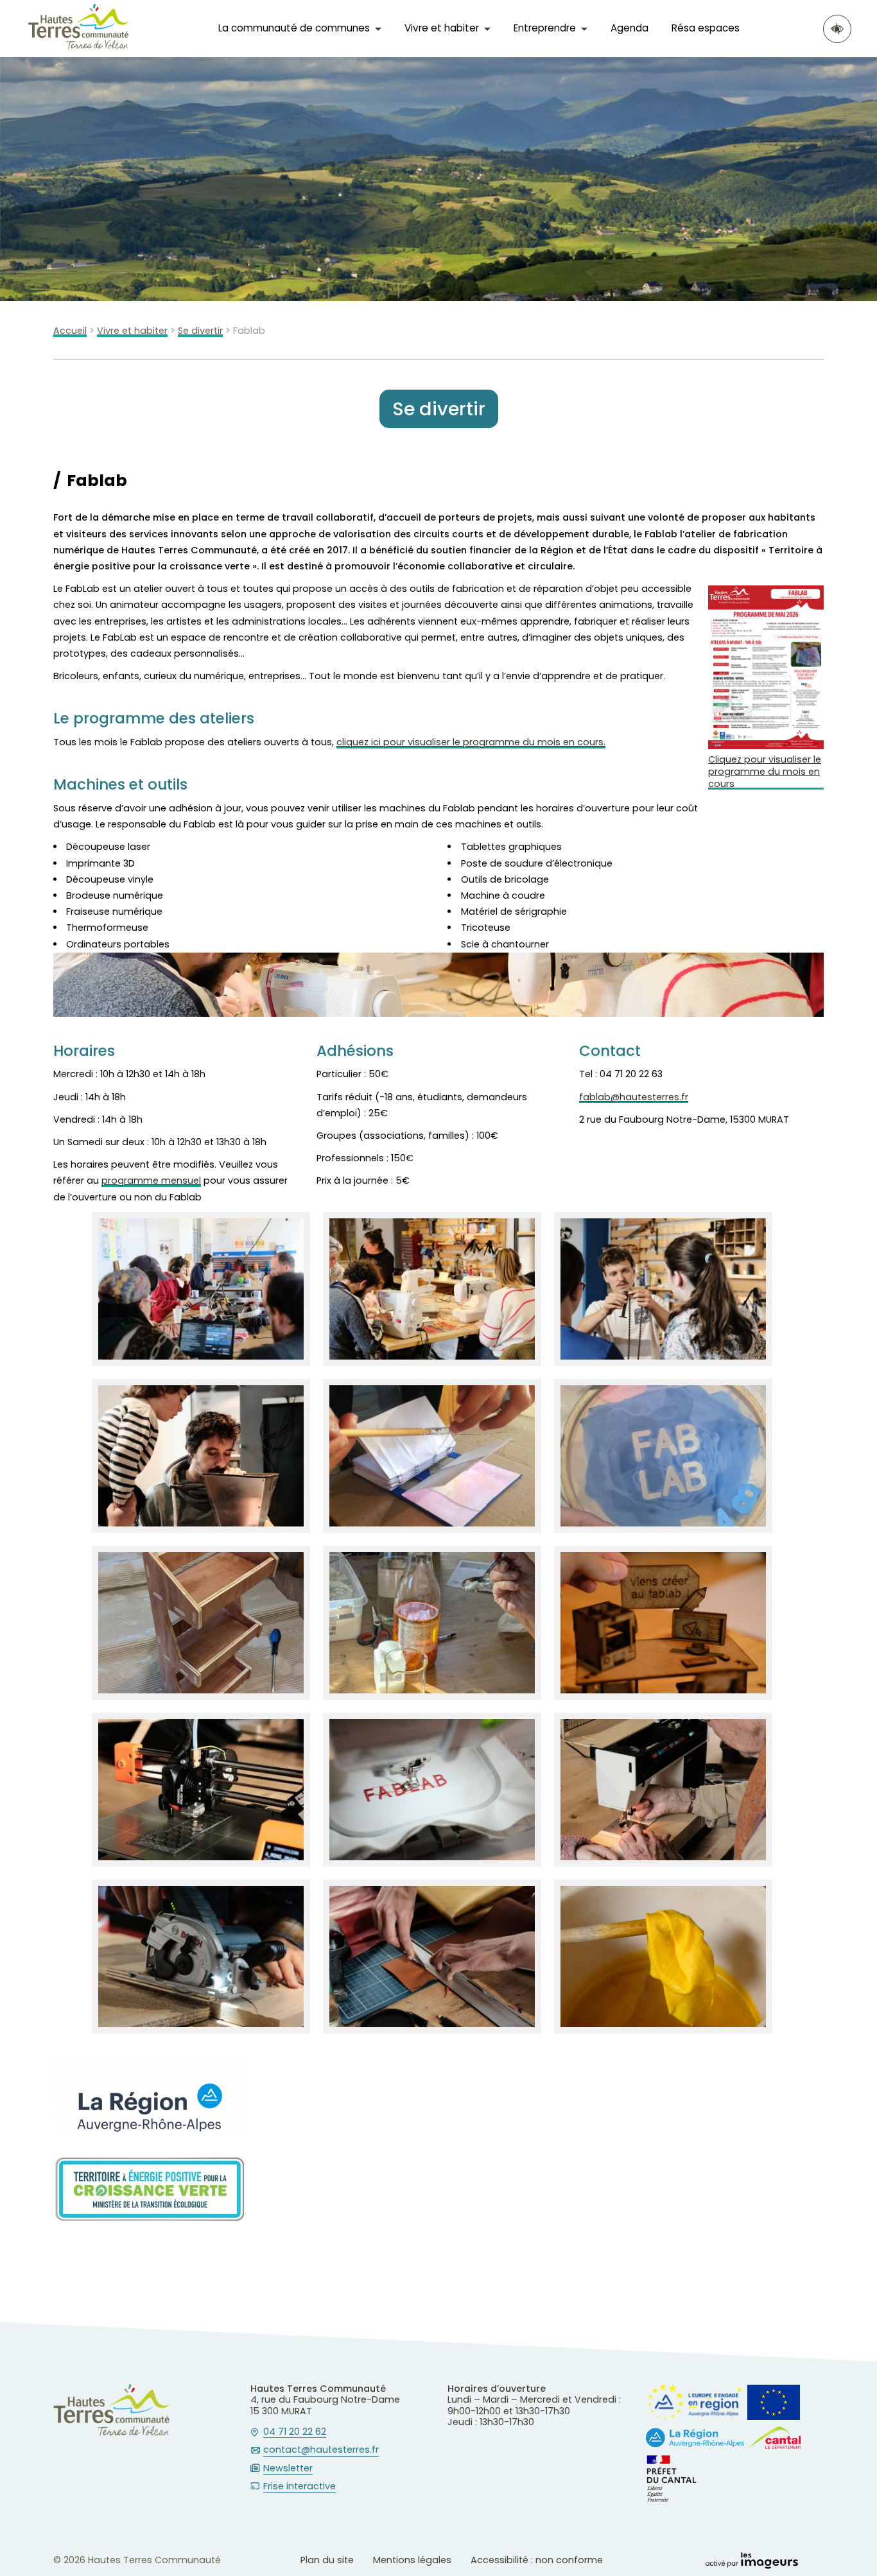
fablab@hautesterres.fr (634, 1097)
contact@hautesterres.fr (321, 2450)
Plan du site (327, 2560)
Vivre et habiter (132, 331)
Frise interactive (300, 2487)
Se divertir (200, 331)
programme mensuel (151, 1181)
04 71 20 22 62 (295, 2432)
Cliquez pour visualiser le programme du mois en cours (765, 772)
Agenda (630, 28)
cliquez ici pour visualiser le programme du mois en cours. (471, 742)
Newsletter (288, 2469)
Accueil (70, 331)
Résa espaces (706, 28)
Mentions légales (412, 2560)
